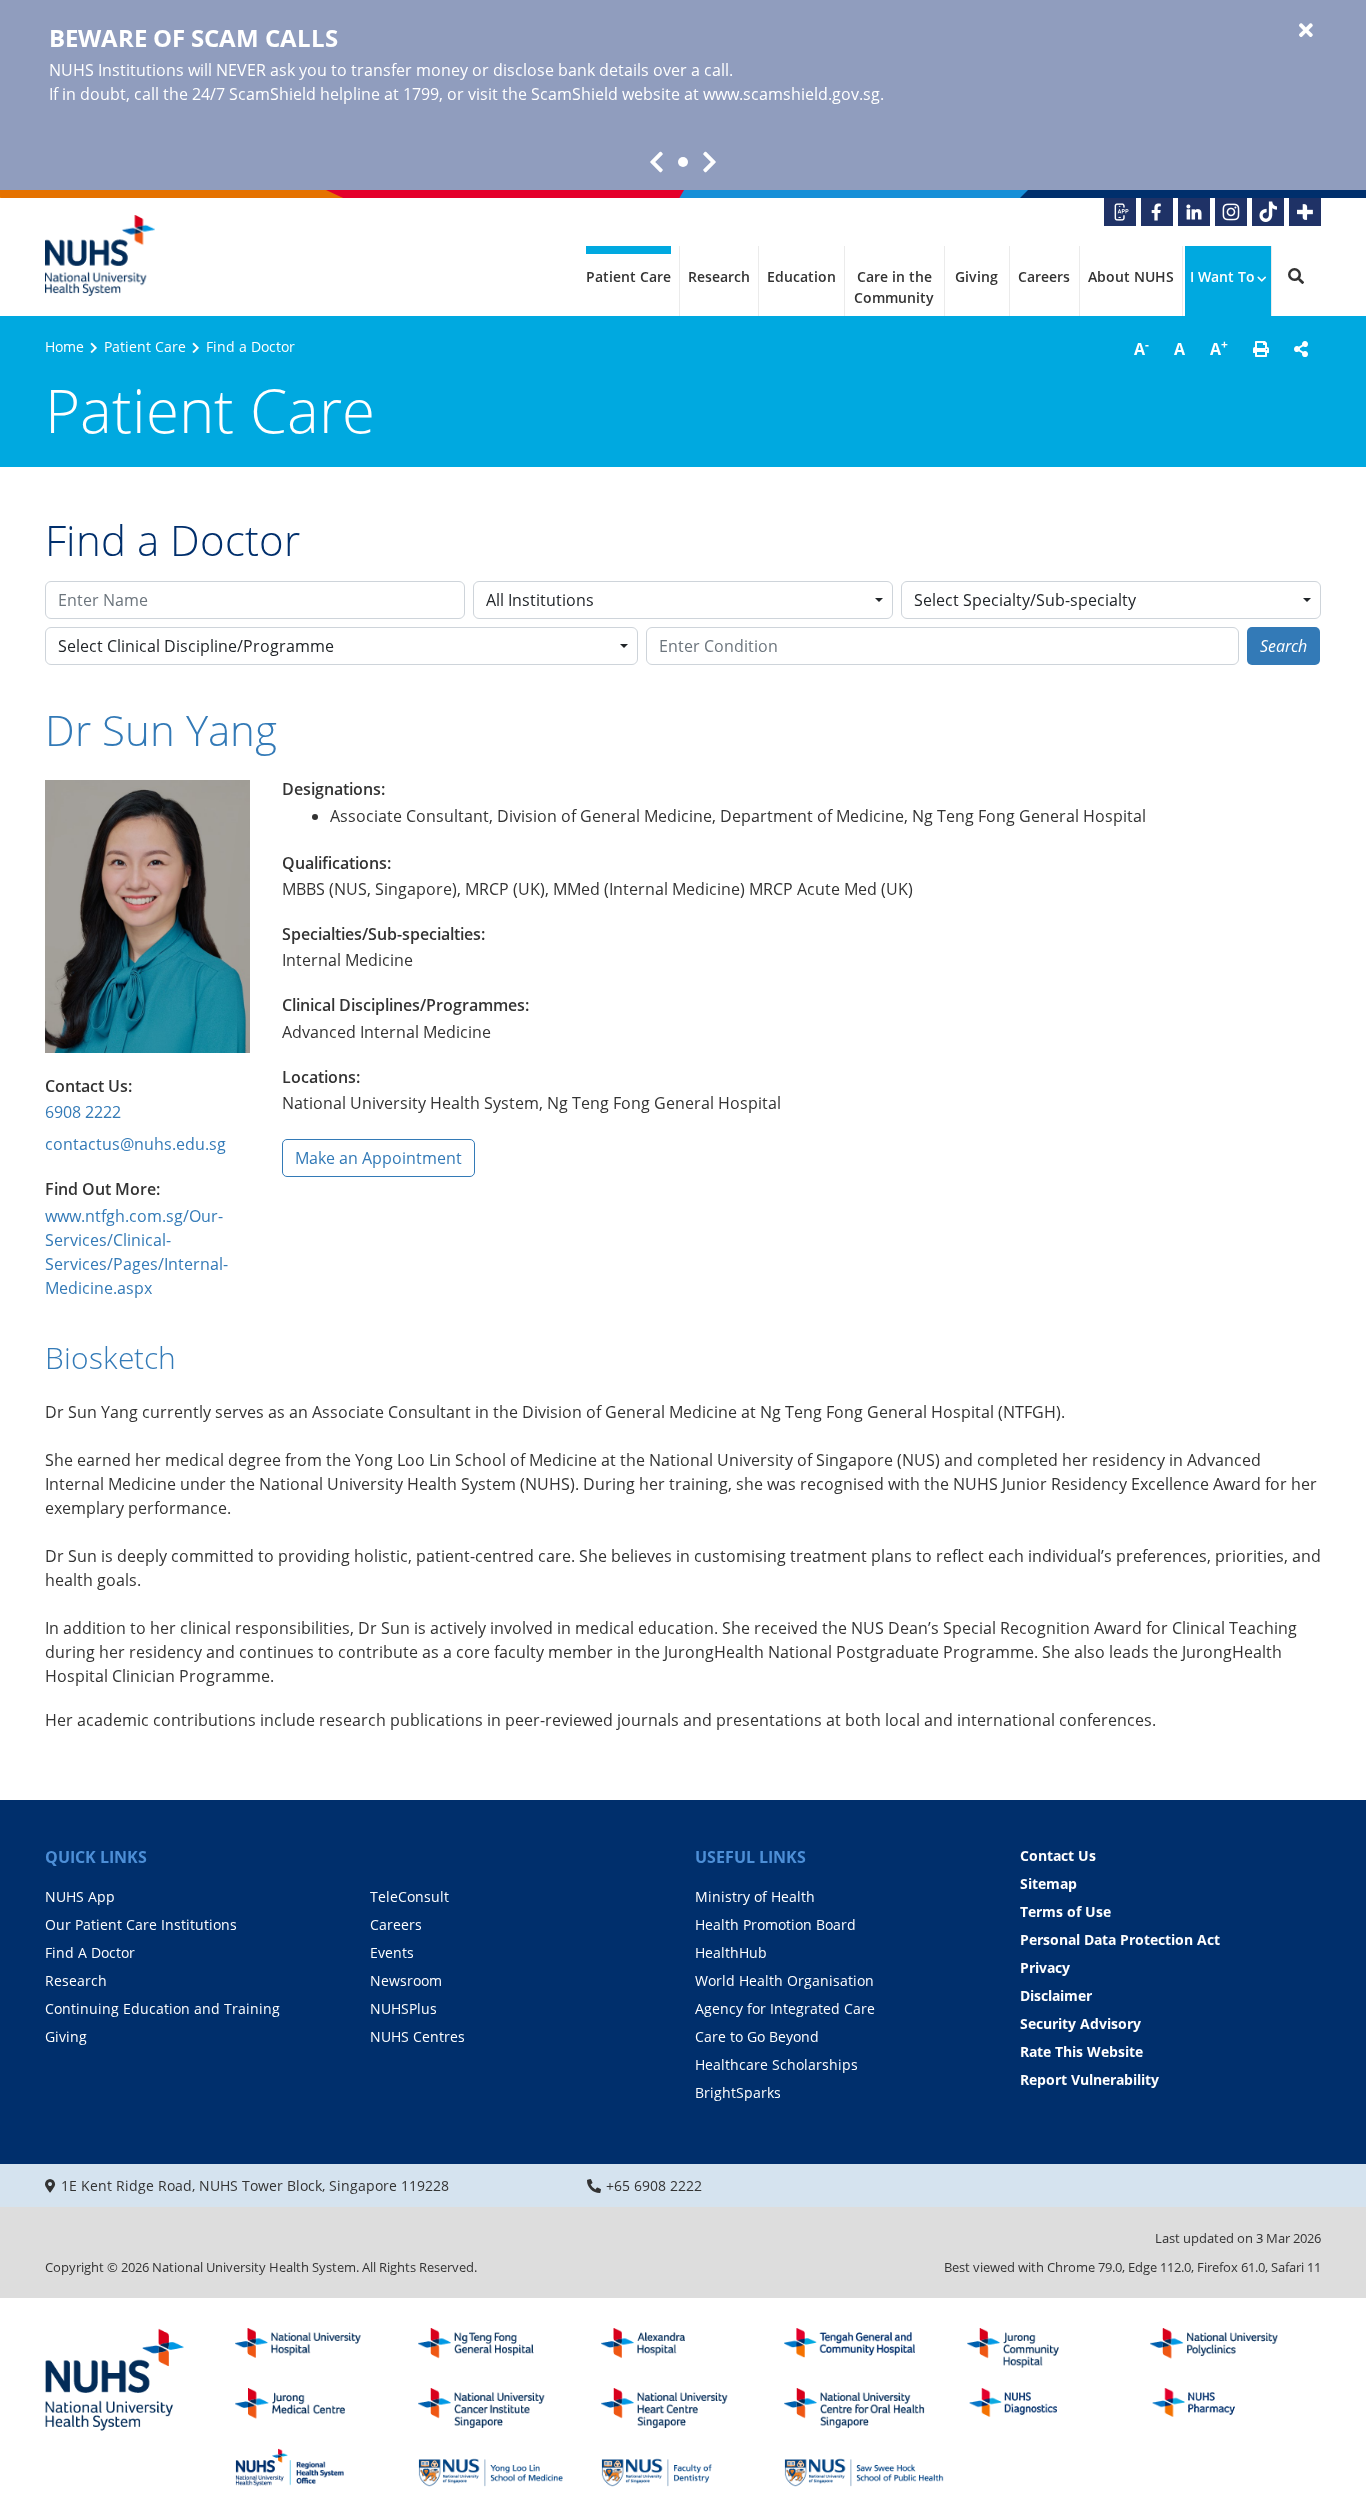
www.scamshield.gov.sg (791, 94)
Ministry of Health (755, 1896)
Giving (976, 276)
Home (64, 346)
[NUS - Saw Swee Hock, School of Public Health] (864, 2468)
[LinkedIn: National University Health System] (1194, 212)
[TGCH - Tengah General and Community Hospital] (864, 2348)
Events (392, 1952)
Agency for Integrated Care (785, 2008)
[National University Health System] (100, 255)
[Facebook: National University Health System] (1157, 212)
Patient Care (628, 276)
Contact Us (1058, 1855)
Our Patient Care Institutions (141, 1924)
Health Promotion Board (775, 1924)
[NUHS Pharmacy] (1230, 2408)
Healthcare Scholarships (776, 2064)
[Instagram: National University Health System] (1231, 212)
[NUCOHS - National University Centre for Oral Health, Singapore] (864, 2408)
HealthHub (731, 1952)
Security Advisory (1080, 2023)
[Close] (1306, 31)
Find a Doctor (250, 346)
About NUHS (1131, 276)
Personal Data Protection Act (1120, 1939)
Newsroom (406, 1980)
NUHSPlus (403, 2008)
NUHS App (80, 1896)
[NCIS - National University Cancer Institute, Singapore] (498, 2408)
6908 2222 (83, 1112)
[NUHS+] (1305, 212)
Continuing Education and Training (162, 2008)
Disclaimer (1056, 1995)
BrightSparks (738, 2092)
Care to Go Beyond (757, 2036)
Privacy (1045, 1967)
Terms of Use (1065, 1911)
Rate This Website (1081, 2051)
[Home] (115, 2381)
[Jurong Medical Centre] (315, 2408)
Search (1283, 646)
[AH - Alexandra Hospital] (681, 2348)
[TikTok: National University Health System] (1268, 212)
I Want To (1222, 276)
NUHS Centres (417, 2036)
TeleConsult (409, 1896)
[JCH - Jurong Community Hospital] (1047, 2348)
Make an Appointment (378, 1158)
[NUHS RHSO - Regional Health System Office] (315, 2468)
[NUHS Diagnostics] (1047, 2408)
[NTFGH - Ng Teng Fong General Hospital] (498, 2348)
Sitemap (1048, 1883)
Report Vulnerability (1089, 2079)
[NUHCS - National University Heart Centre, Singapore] (681, 2408)
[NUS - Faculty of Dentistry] (681, 2468)
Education (801, 276)
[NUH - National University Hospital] (315, 2348)
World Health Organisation (784, 1980)
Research (719, 276)
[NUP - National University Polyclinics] (1230, 2348)
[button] (1261, 349)
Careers (1044, 276)
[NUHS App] (1120, 212)
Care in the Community (894, 287)
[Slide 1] (683, 162)
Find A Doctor (90, 1952)
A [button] (1141, 348)
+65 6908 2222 (654, 2185)
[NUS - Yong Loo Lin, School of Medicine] (498, 2468)
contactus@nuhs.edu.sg (135, 1144)
